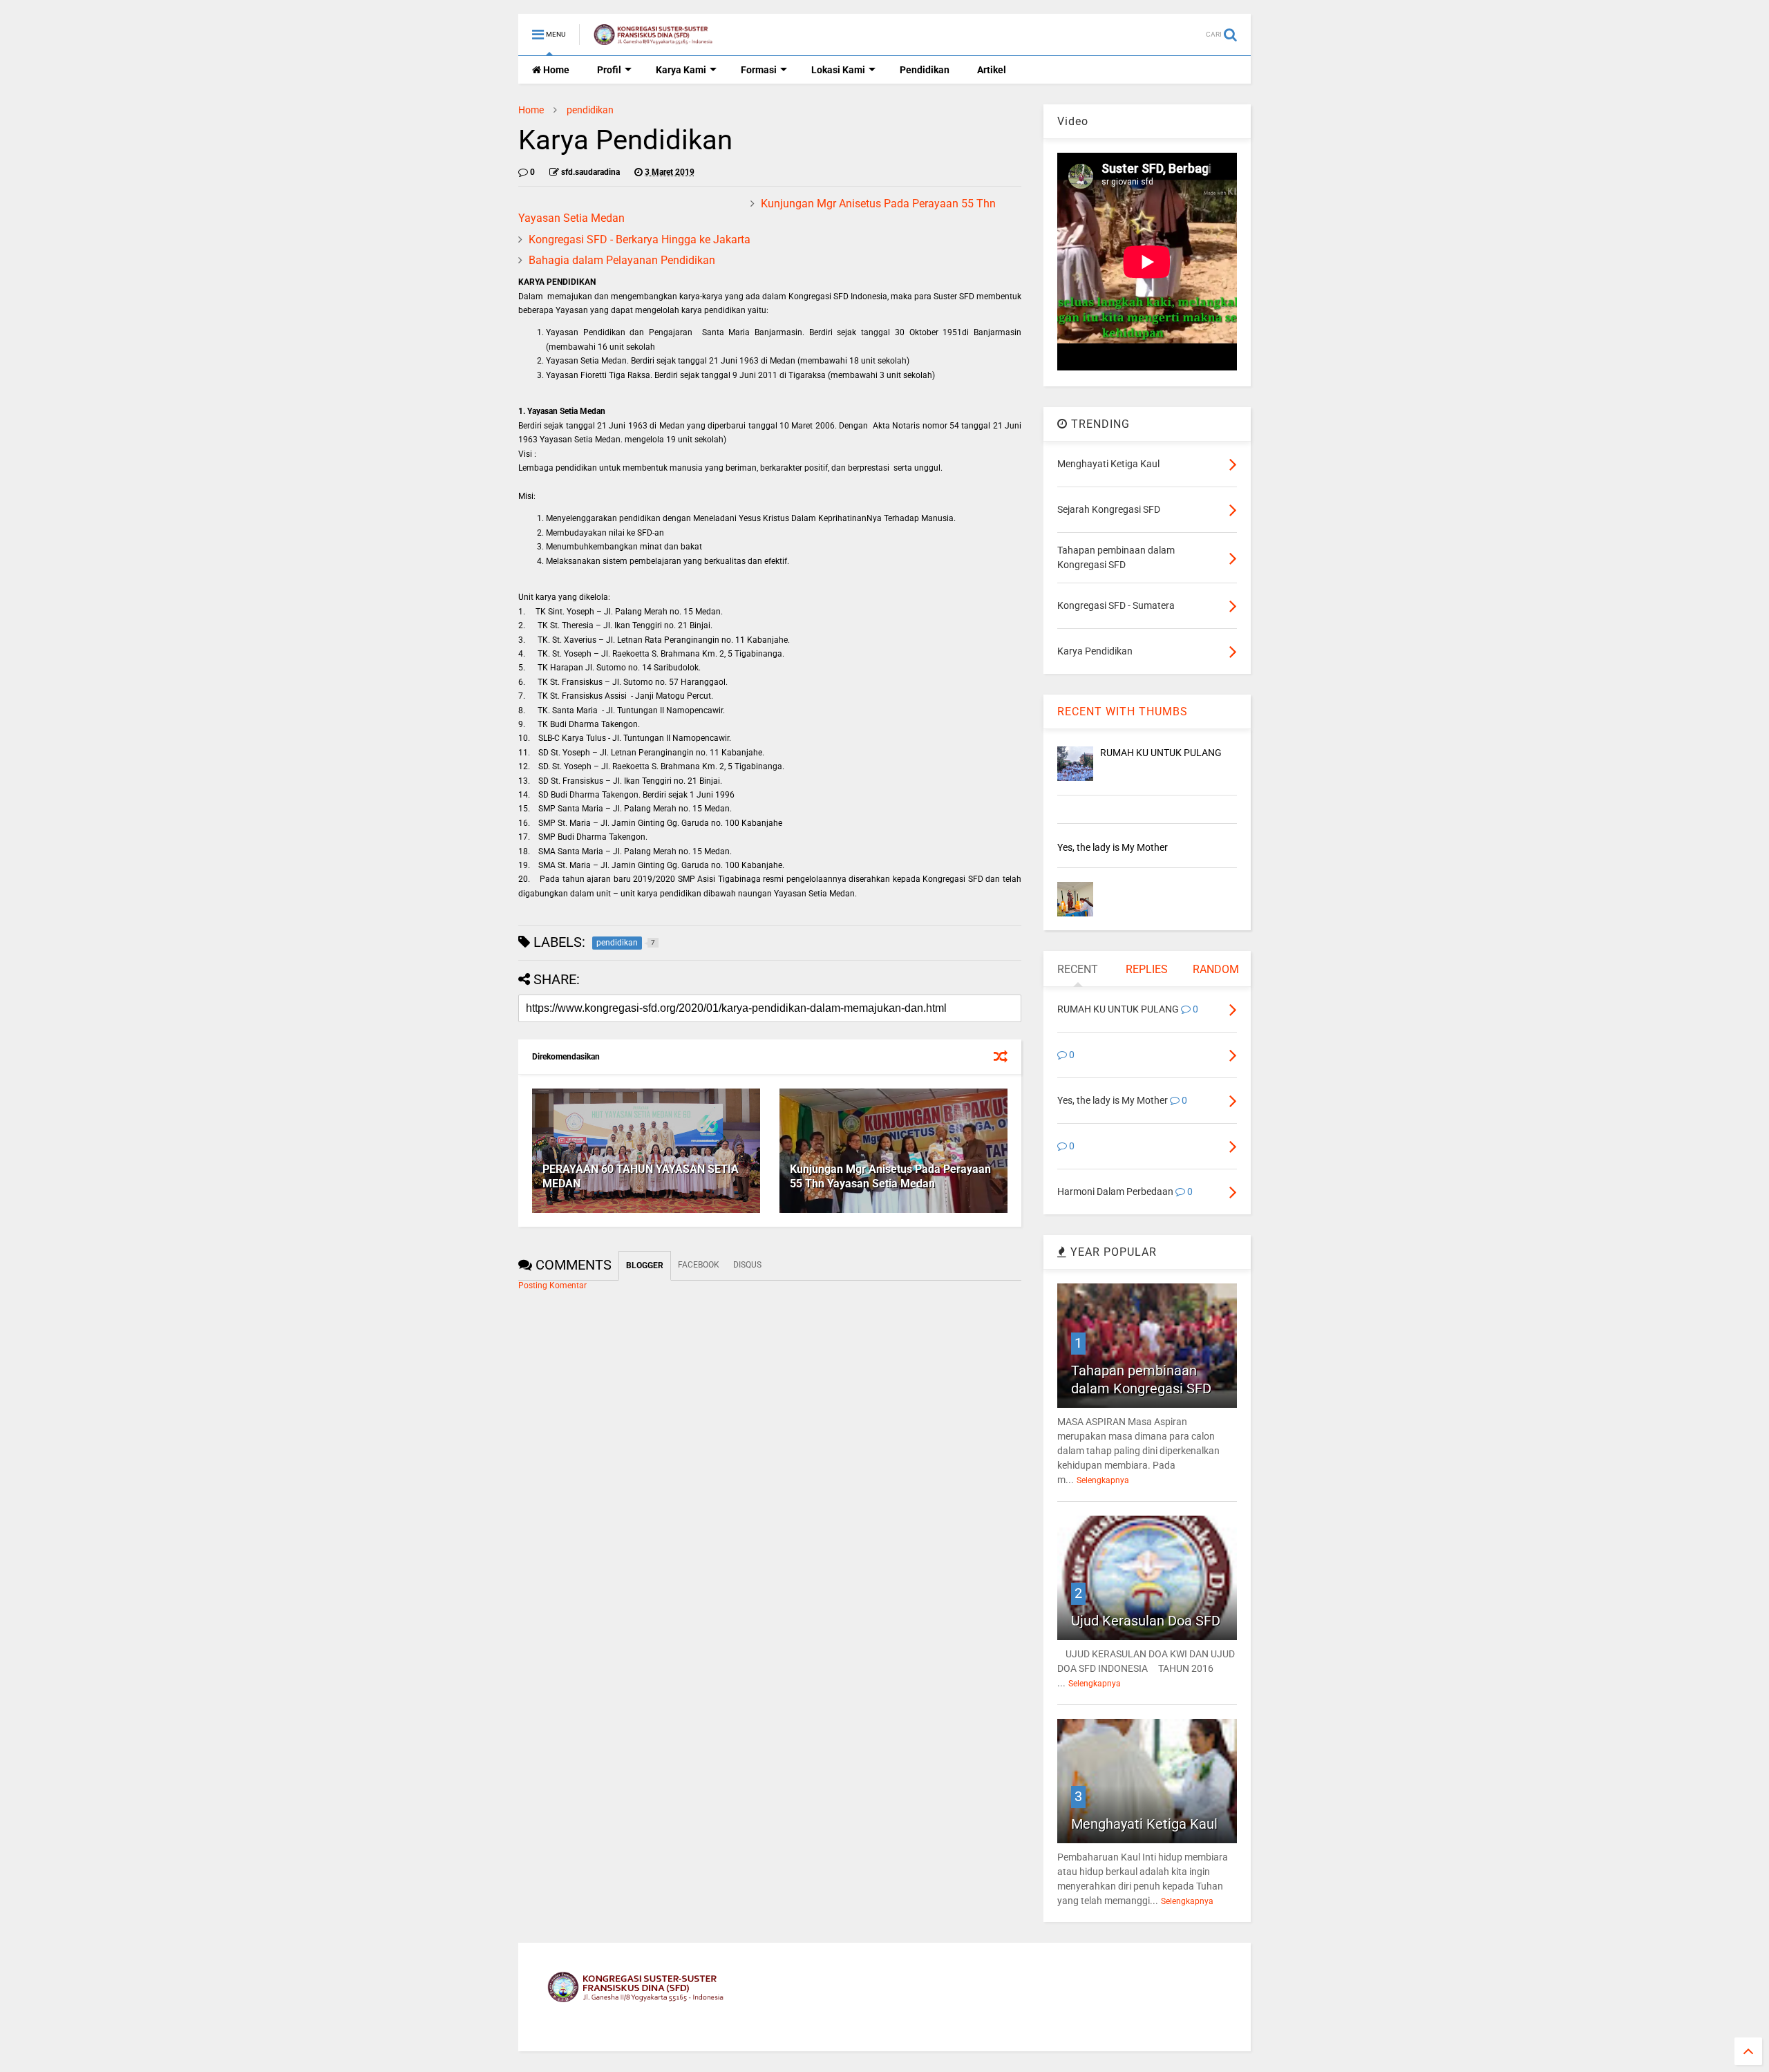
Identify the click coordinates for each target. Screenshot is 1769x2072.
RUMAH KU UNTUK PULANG (1161, 753)
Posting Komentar (552, 1285)
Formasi (759, 70)
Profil (609, 70)
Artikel (992, 70)
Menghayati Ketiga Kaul (1144, 1824)
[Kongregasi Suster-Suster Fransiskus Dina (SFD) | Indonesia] (654, 39)
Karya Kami (681, 70)
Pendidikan (925, 70)
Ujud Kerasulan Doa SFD (1146, 1621)
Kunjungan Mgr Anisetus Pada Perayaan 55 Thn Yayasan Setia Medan (890, 1176)
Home (555, 70)
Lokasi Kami (838, 70)
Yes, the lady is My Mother (1113, 847)
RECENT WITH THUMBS (1123, 712)
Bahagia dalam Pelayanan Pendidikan (622, 260)
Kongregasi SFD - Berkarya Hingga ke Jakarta (640, 239)
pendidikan (590, 110)
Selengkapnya (1103, 1480)
